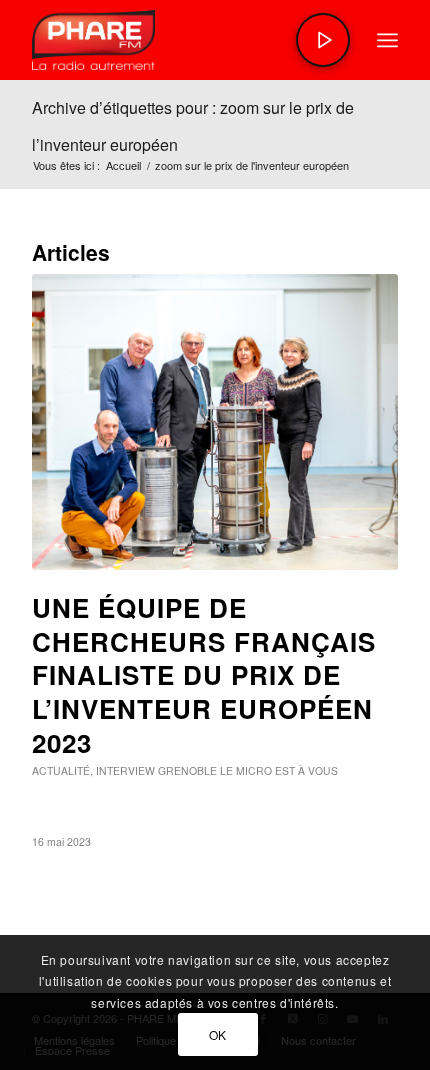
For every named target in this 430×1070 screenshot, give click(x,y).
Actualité (61, 770)
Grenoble (187, 770)
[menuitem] (387, 40)
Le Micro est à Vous (279, 770)
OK (218, 1034)
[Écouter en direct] (323, 40)
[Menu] (387, 40)
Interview (125, 770)
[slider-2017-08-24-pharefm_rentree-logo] (178, 40)
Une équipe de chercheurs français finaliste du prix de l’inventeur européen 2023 (204, 675)
